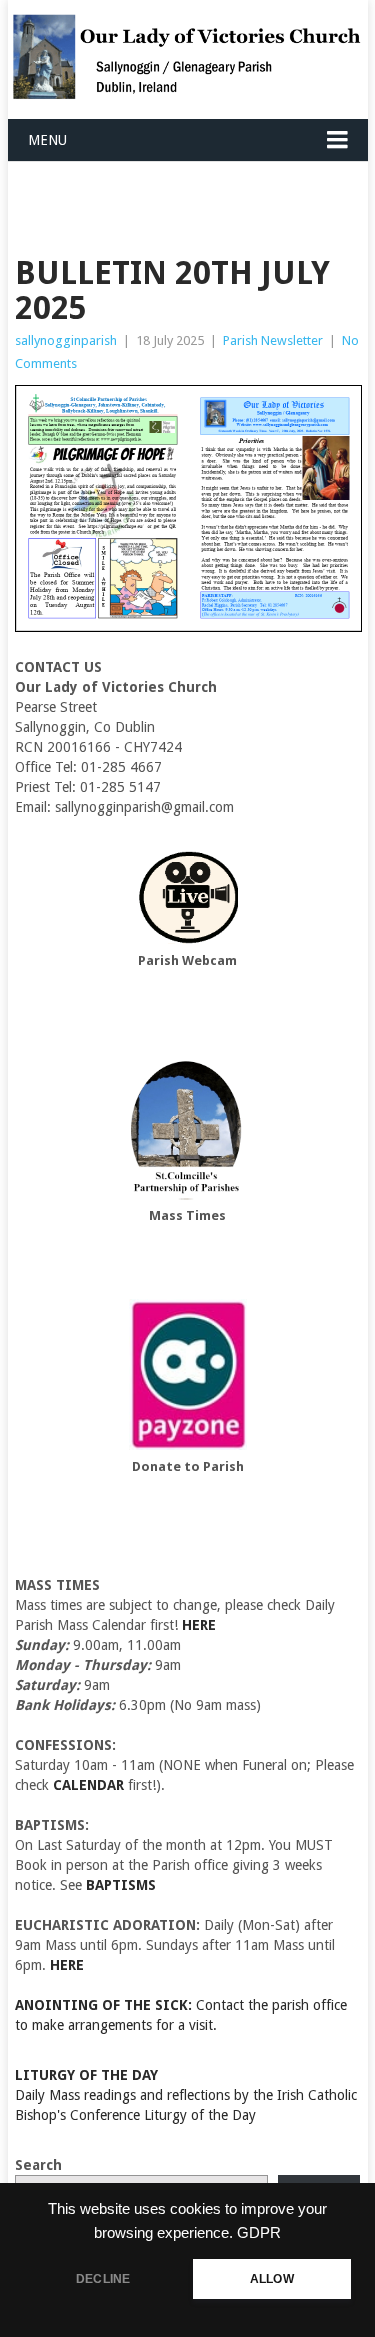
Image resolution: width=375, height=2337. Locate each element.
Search (38, 2165)
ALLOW (272, 2279)
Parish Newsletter (273, 340)
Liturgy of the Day (200, 2115)
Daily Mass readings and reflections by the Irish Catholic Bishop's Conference (186, 2095)
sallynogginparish (66, 340)
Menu (47, 140)
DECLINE (103, 2279)
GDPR (259, 2233)
